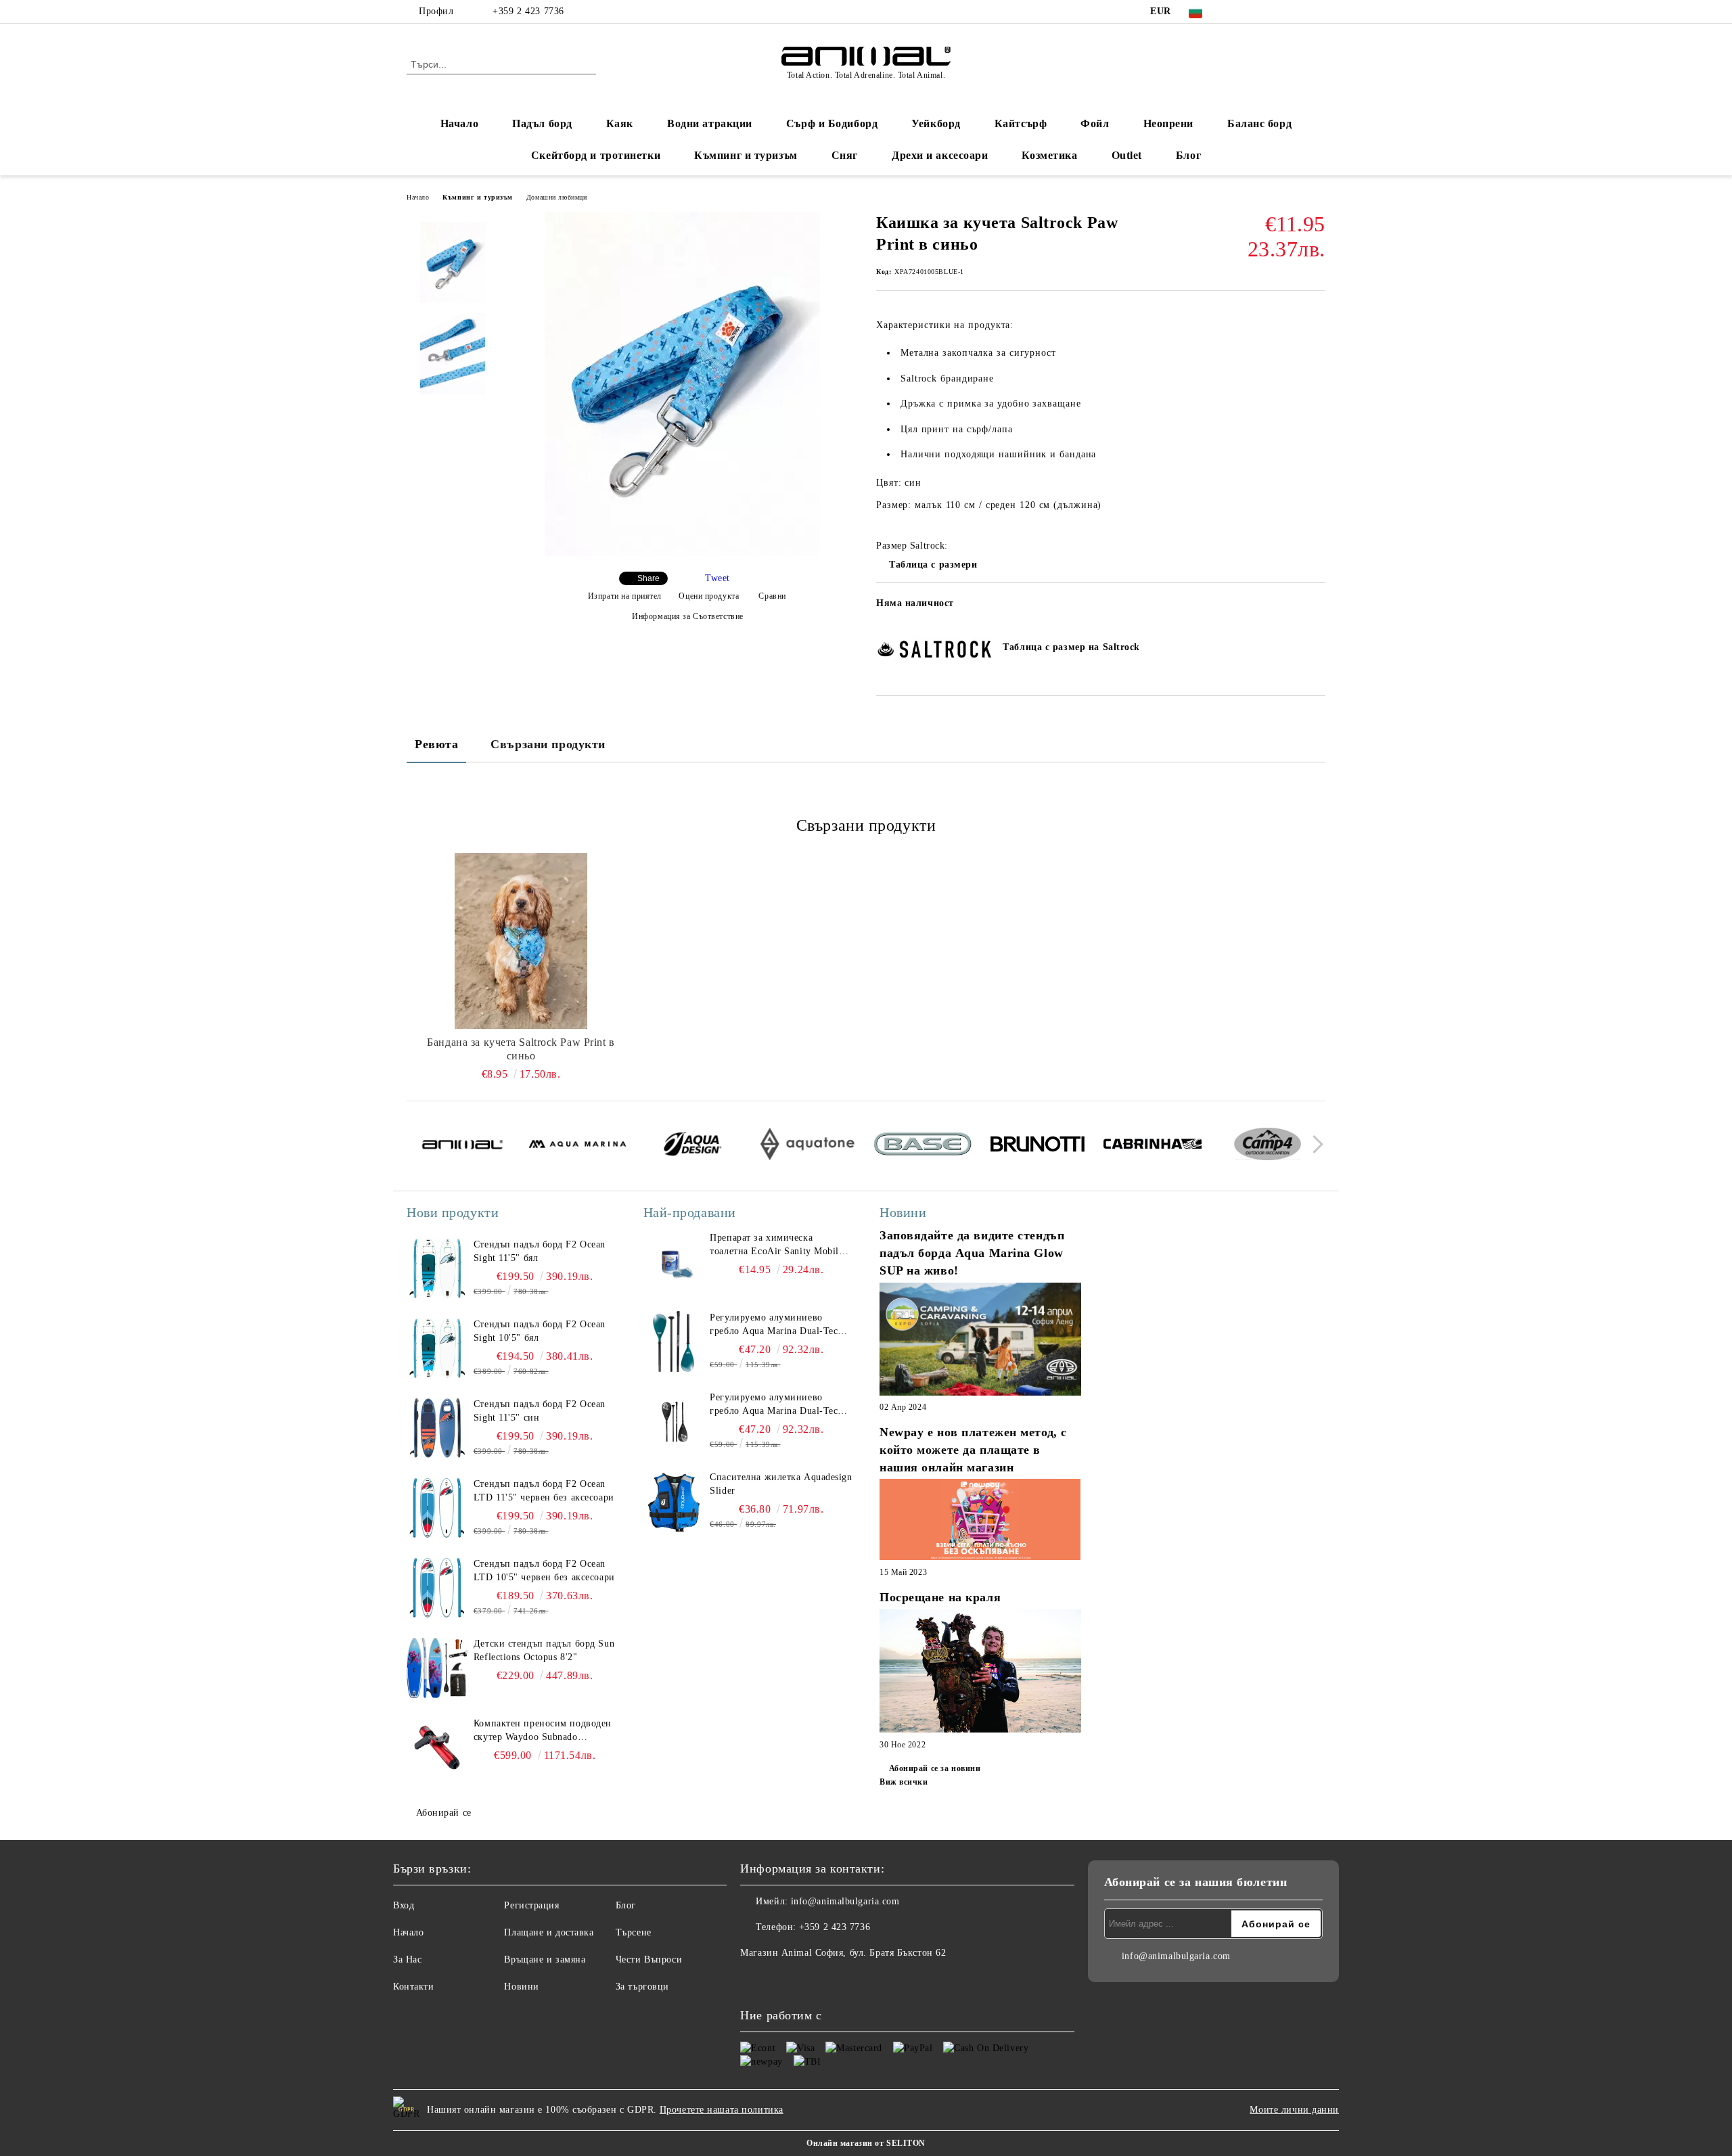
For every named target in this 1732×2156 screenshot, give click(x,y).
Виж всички (904, 1782)
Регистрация (531, 1905)
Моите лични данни (1294, 2110)
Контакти (413, 1987)
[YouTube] (1298, 12)
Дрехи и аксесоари (940, 155)
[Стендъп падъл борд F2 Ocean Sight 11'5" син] (437, 1428)
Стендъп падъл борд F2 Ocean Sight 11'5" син (540, 1411)
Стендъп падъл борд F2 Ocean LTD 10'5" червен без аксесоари (544, 1570)
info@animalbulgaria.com (845, 1901)
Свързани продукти (548, 744)
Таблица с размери (933, 565)
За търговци (642, 1987)
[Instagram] (1277, 12)
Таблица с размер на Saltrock (1071, 647)
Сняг (845, 155)
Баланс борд (1259, 123)
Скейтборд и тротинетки (596, 155)
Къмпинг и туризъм (746, 155)
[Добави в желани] (1316, 607)
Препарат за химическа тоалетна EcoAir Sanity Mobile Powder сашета (776, 1245)
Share (648, 578)
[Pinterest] (1318, 12)
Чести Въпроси (649, 1959)
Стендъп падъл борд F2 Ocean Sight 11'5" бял (540, 1251)
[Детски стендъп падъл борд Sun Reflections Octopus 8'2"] (437, 1668)
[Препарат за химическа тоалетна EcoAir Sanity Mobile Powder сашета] (674, 1262)
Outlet (1127, 155)
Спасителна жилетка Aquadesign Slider (781, 1484)
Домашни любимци (556, 197)
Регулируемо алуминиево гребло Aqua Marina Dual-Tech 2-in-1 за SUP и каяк (776, 1325)
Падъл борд (542, 123)
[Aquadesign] (692, 1146)
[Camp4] (1268, 1146)
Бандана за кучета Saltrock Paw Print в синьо (521, 1049)
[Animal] (462, 1147)
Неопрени (1168, 123)
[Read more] (980, 1341)
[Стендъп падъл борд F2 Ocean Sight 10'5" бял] (437, 1348)
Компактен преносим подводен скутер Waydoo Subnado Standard (543, 1731)
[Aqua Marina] (577, 1146)
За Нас (407, 1959)
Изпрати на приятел (625, 596)
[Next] (1314, 1144)
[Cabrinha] (1153, 1146)
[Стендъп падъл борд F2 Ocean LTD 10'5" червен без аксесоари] (437, 1588)
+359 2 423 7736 (528, 11)
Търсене (634, 1932)
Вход (404, 1905)
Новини (521, 1987)
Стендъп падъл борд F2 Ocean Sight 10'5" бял (540, 1331)
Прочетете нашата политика (722, 2110)
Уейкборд (936, 123)
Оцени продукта (709, 596)
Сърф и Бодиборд (832, 123)
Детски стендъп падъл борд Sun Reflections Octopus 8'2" (544, 1650)
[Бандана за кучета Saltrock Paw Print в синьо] (521, 941)
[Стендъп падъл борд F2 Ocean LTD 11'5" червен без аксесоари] (437, 1508)
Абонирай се (444, 1813)
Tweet (717, 578)
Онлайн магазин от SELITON (866, 2143)
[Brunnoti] (1038, 1146)
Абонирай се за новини (935, 1768)
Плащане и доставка (549, 1932)
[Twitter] (1257, 12)
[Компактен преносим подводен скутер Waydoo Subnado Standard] (437, 1747)
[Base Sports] (922, 1146)
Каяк (620, 123)
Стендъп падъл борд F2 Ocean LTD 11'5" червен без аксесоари (544, 1491)
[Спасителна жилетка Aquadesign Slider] (674, 1501)
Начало (459, 123)
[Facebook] (1237, 12)
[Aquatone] (807, 1146)
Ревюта (436, 744)
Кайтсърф (1021, 123)
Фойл (1095, 123)
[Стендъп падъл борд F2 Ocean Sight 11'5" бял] (437, 1268)
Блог (1188, 155)
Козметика (1049, 155)
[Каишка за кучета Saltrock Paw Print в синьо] (682, 553)
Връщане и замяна (545, 1959)
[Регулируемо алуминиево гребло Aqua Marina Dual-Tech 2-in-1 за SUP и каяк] (674, 1341)
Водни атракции (710, 123)
